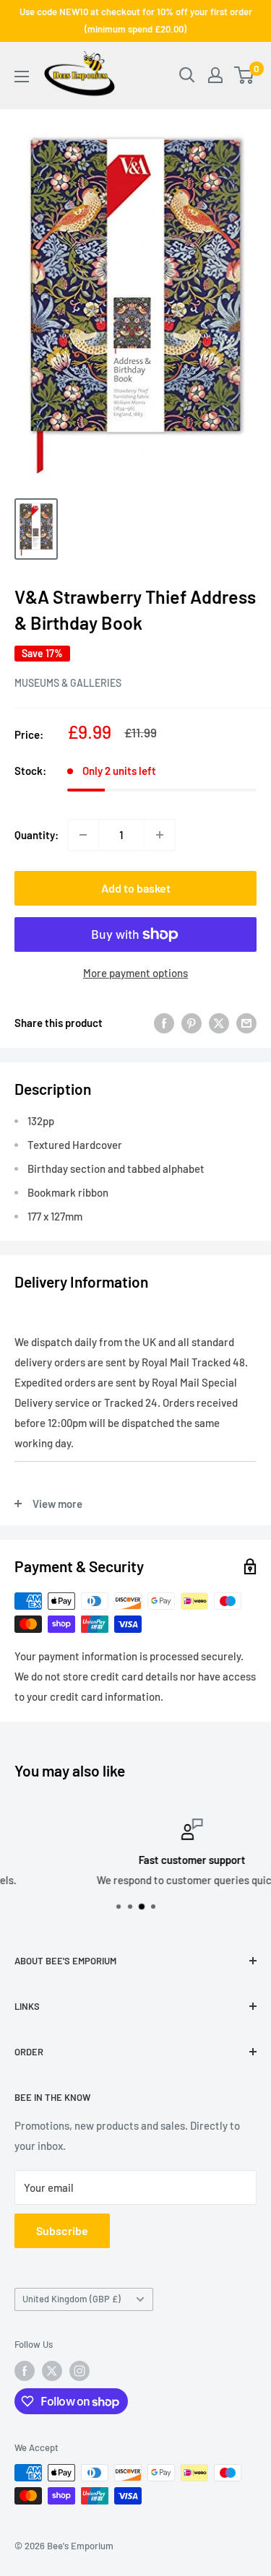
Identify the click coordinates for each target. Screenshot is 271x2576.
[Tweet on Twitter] (219, 1023)
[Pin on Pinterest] (192, 1023)
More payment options (135, 973)
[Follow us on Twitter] (52, 2371)
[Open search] (187, 75)
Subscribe (62, 2230)
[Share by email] (246, 1023)
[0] (245, 75)
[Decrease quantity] (83, 835)
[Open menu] (22, 77)
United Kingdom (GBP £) (72, 2299)
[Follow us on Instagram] (79, 2371)
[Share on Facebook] (164, 1023)
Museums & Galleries (68, 683)
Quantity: (36, 835)
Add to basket (136, 888)
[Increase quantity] (160, 835)
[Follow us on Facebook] (25, 2371)
